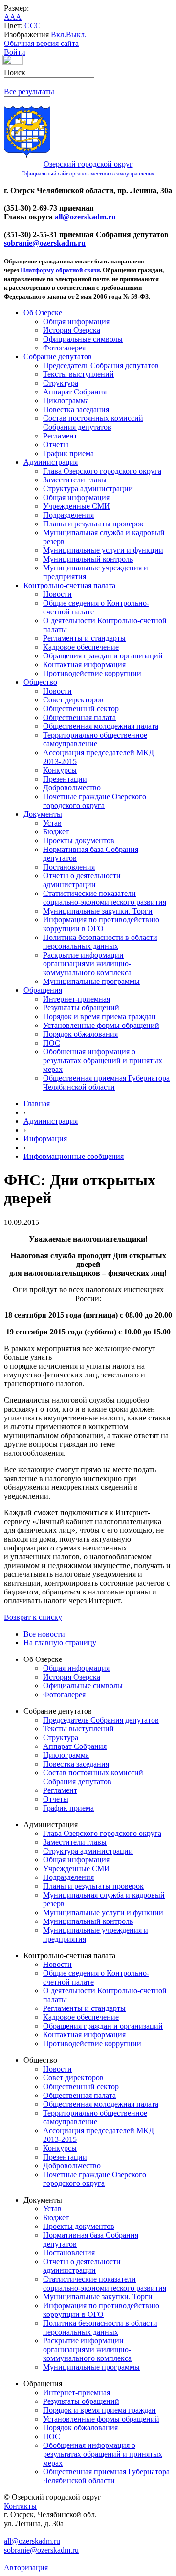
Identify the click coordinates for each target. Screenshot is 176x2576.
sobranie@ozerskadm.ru (45, 243)
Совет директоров (73, 700)
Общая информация (76, 321)
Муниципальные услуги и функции (103, 550)
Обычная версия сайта (41, 43)
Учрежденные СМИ (77, 506)
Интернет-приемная (77, 999)
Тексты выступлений (78, 374)
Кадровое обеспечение (81, 647)
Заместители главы (75, 480)
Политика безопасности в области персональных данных (100, 942)
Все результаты (29, 92)
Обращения (43, 990)
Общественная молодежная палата (101, 726)
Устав (52, 823)
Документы (43, 814)
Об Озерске (43, 313)
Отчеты (56, 445)
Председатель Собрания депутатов (101, 365)
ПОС (52, 1043)
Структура (61, 383)
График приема (68, 453)
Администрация (51, 462)
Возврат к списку (33, 1617)
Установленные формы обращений (101, 1025)
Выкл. (76, 34)
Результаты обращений (81, 1008)
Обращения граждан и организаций (103, 656)
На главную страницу (60, 1643)
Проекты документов (79, 840)
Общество (40, 682)
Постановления (69, 867)
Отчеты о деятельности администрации (82, 880)
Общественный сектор (81, 709)
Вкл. (58, 34)
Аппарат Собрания (75, 392)
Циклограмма (66, 401)
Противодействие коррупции (92, 673)
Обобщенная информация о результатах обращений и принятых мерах (103, 1060)
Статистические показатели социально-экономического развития (105, 898)
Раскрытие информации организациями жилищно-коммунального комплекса (87, 964)
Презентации (65, 779)
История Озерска (72, 330)
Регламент (60, 436)
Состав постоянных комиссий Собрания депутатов (93, 423)
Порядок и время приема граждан (99, 1016)
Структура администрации (88, 489)
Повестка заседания (76, 409)
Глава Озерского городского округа (102, 471)
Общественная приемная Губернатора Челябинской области (106, 1082)
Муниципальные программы (91, 981)
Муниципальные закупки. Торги (98, 911)
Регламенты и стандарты (84, 638)
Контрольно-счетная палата (69, 585)
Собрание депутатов (58, 357)
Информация (45, 1139)
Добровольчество (72, 788)
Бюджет (56, 832)
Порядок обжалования (80, 1034)
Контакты (20, 2506)
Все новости (44, 1634)
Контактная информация (84, 665)
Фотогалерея (64, 348)
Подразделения (68, 515)
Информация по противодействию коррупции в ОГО (101, 924)
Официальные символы (83, 339)
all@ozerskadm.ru (85, 217)
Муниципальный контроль (88, 559)
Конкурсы (60, 770)
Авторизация (26, 2567)
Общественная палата (79, 717)
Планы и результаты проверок (93, 524)
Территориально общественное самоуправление (95, 739)
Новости (57, 594)
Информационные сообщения (74, 1156)
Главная (37, 1103)
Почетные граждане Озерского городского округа (95, 801)
